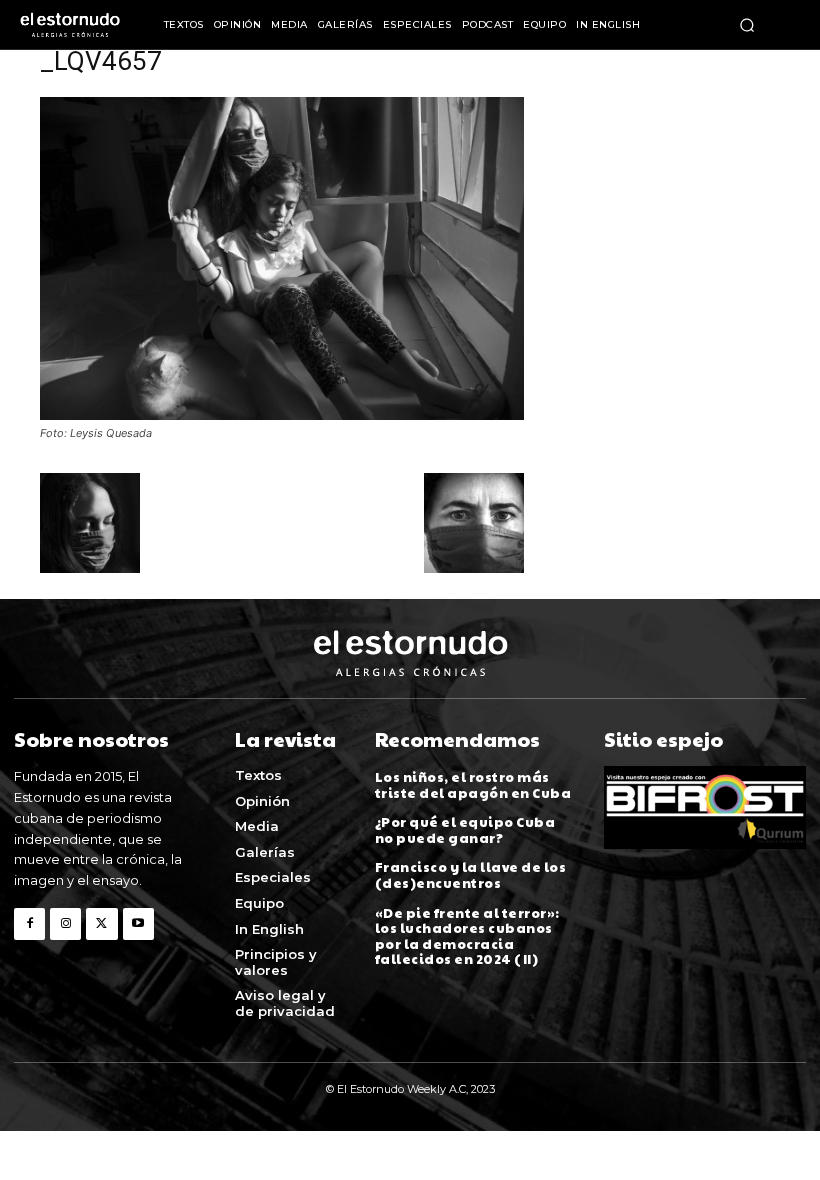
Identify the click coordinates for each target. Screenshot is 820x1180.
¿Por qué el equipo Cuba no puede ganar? (465, 830)
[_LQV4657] (282, 414)
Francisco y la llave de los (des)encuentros (471, 875)
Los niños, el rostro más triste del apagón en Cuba (473, 785)
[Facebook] (29, 923)
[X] (101, 923)
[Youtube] (138, 923)
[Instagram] (65, 923)
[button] (747, 25)
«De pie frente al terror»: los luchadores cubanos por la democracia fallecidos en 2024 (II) (467, 936)
